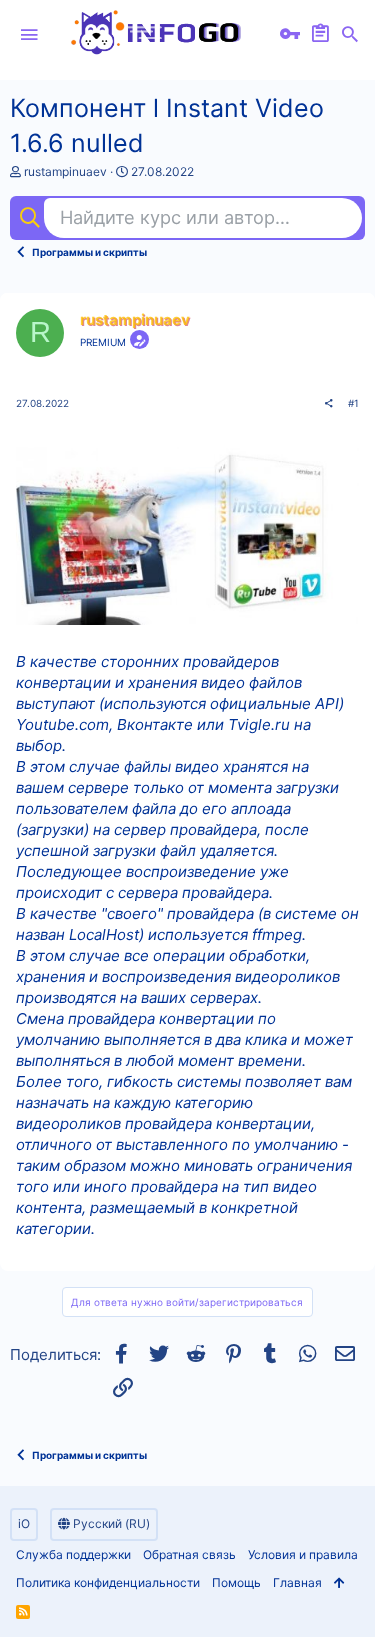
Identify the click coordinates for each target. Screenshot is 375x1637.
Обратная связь (189, 1554)
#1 (353, 403)
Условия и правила (303, 1554)
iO (24, 1523)
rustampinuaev (65, 171)
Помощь (236, 1582)
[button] (29, 35)
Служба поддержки (73, 1554)
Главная (297, 1582)
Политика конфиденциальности (108, 1582)
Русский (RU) (110, 1523)
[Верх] (339, 1583)
